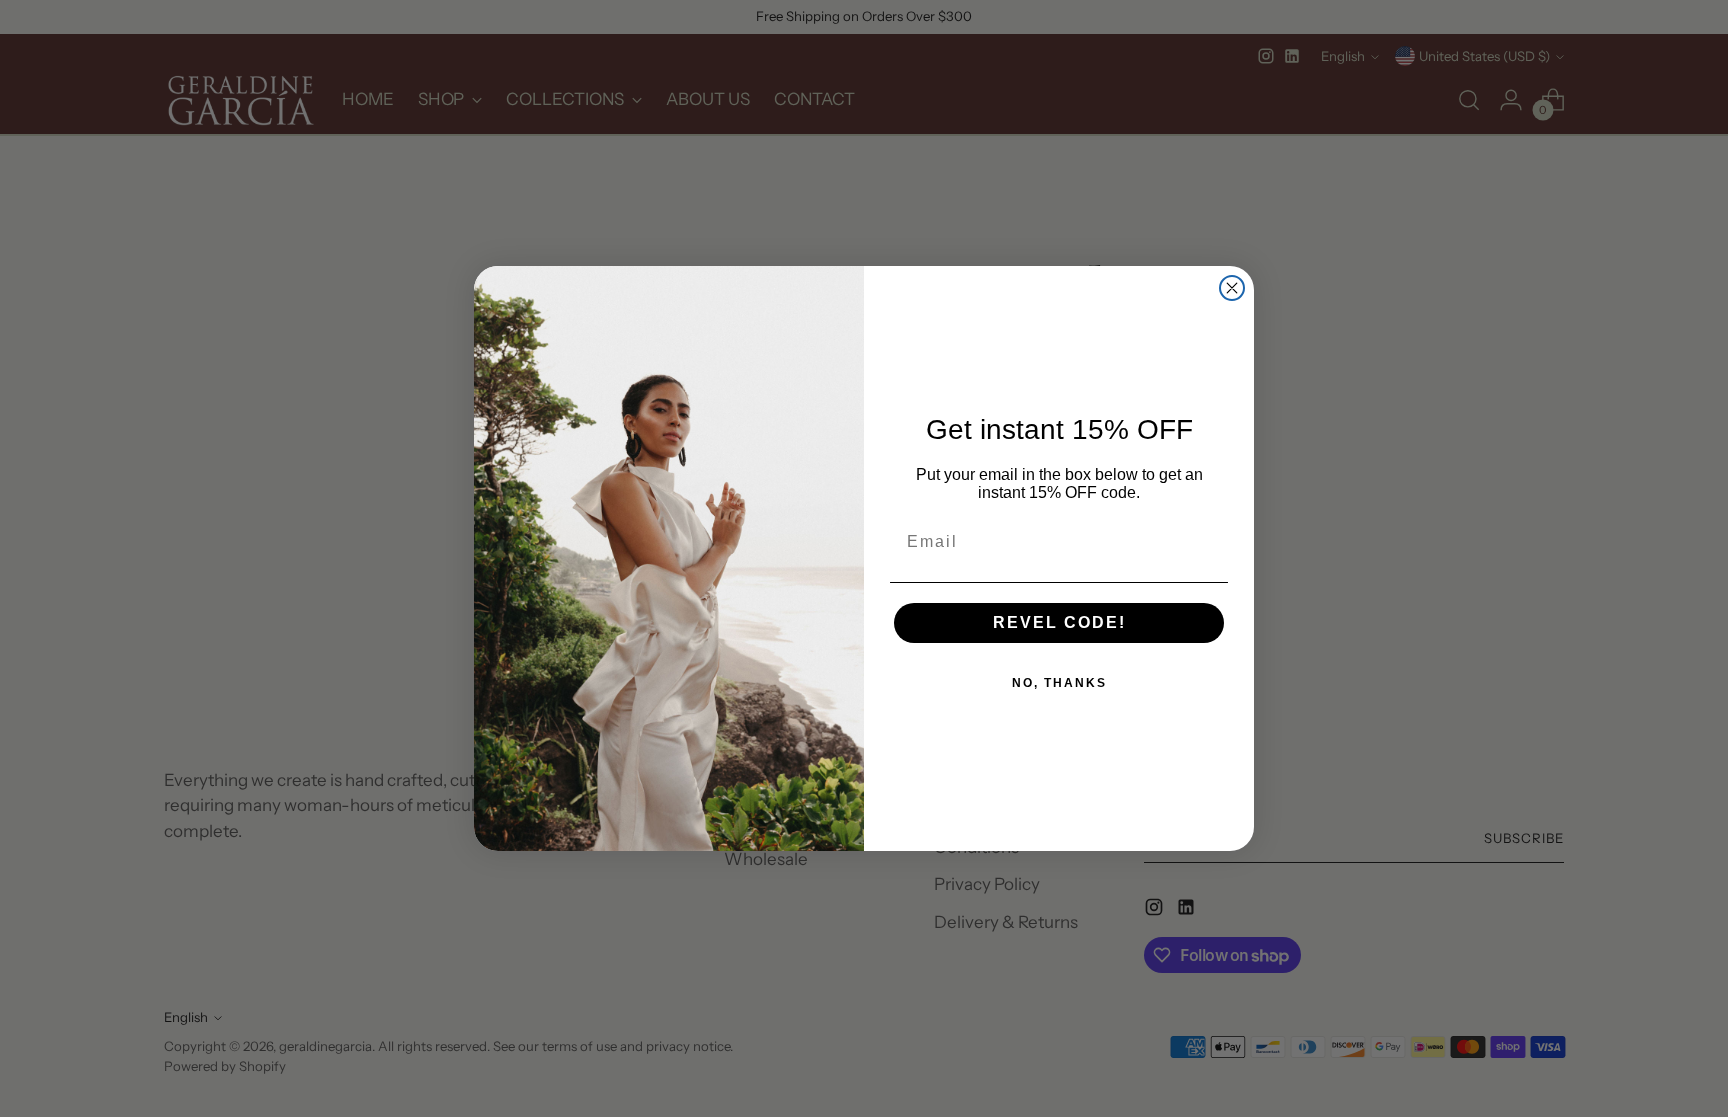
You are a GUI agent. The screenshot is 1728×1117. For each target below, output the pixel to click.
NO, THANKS (1059, 683)
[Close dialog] (1232, 288)
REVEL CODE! (1059, 622)
